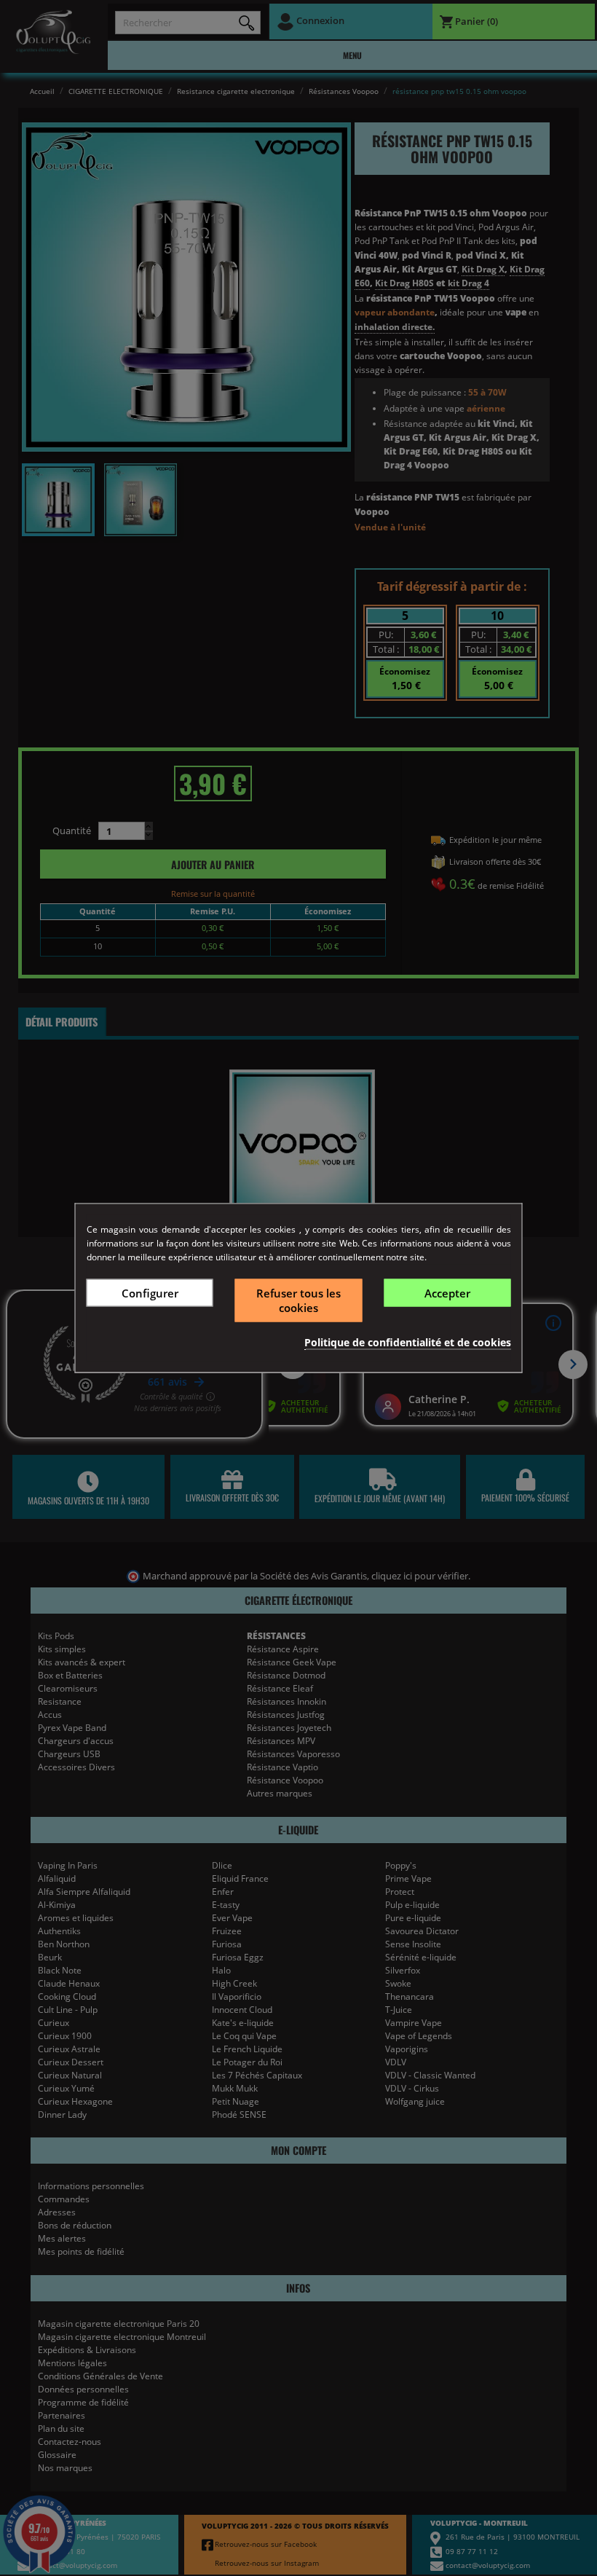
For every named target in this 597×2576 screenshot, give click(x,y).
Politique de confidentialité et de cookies (408, 1342)
